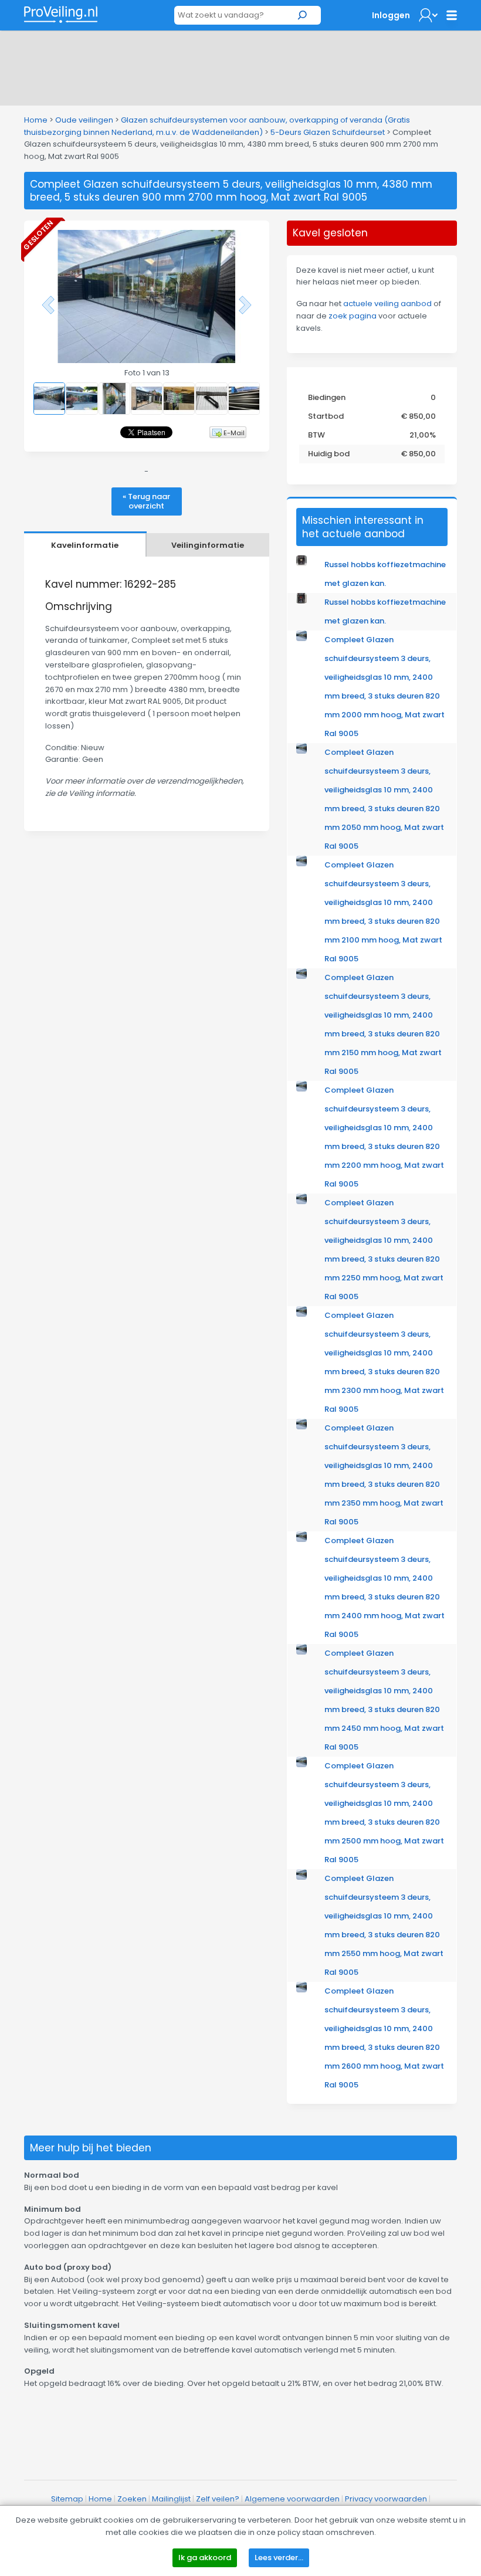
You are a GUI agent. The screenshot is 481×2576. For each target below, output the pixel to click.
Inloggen (391, 15)
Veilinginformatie (208, 545)
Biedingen (327, 397)
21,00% (423, 435)
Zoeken (132, 2499)
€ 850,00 (419, 416)
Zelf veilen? (218, 2499)
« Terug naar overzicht (146, 501)
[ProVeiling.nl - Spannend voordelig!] (61, 14)
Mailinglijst (171, 2499)
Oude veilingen (84, 120)
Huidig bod (329, 454)
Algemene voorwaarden (292, 2499)
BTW (316, 435)
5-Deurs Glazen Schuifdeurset (328, 132)
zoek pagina (353, 316)
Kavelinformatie (85, 545)
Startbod (326, 416)
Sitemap (67, 2499)
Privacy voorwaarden (386, 2499)
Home (36, 120)
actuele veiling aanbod (387, 304)
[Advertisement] (240, 66)
